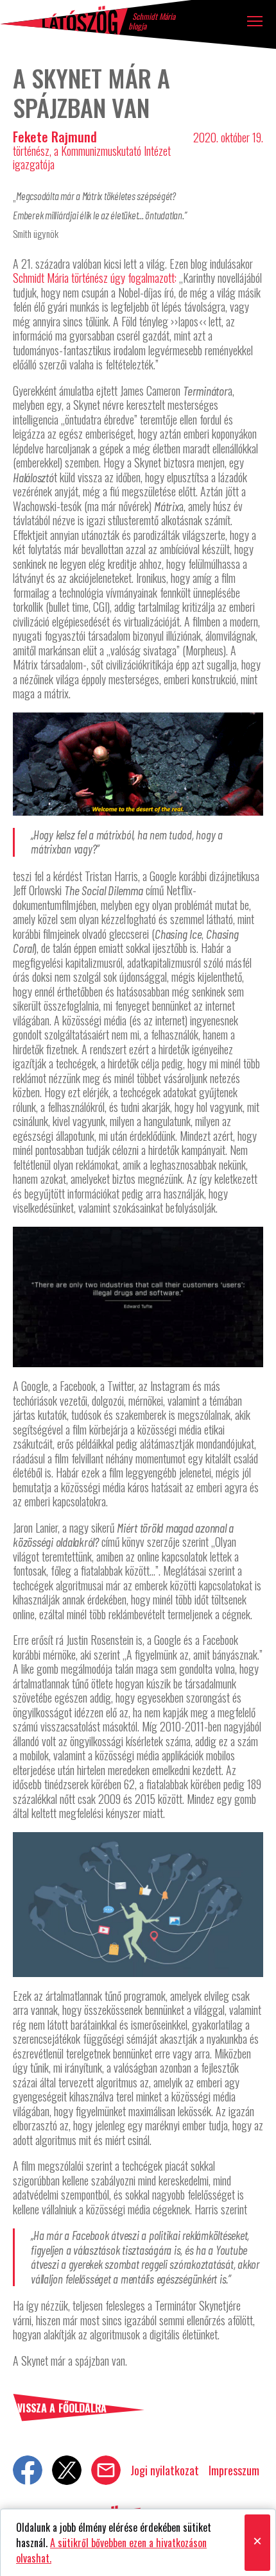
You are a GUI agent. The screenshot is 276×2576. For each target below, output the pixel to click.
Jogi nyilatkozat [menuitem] (165, 2470)
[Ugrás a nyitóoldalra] (64, 20)
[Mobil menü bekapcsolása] (255, 21)
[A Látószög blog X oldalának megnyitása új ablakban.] (67, 2470)
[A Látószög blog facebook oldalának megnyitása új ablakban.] (28, 2470)
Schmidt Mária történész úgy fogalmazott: (95, 278)
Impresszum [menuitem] (234, 2470)
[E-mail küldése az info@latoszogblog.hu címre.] (106, 2470)
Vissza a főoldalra (62, 2408)
